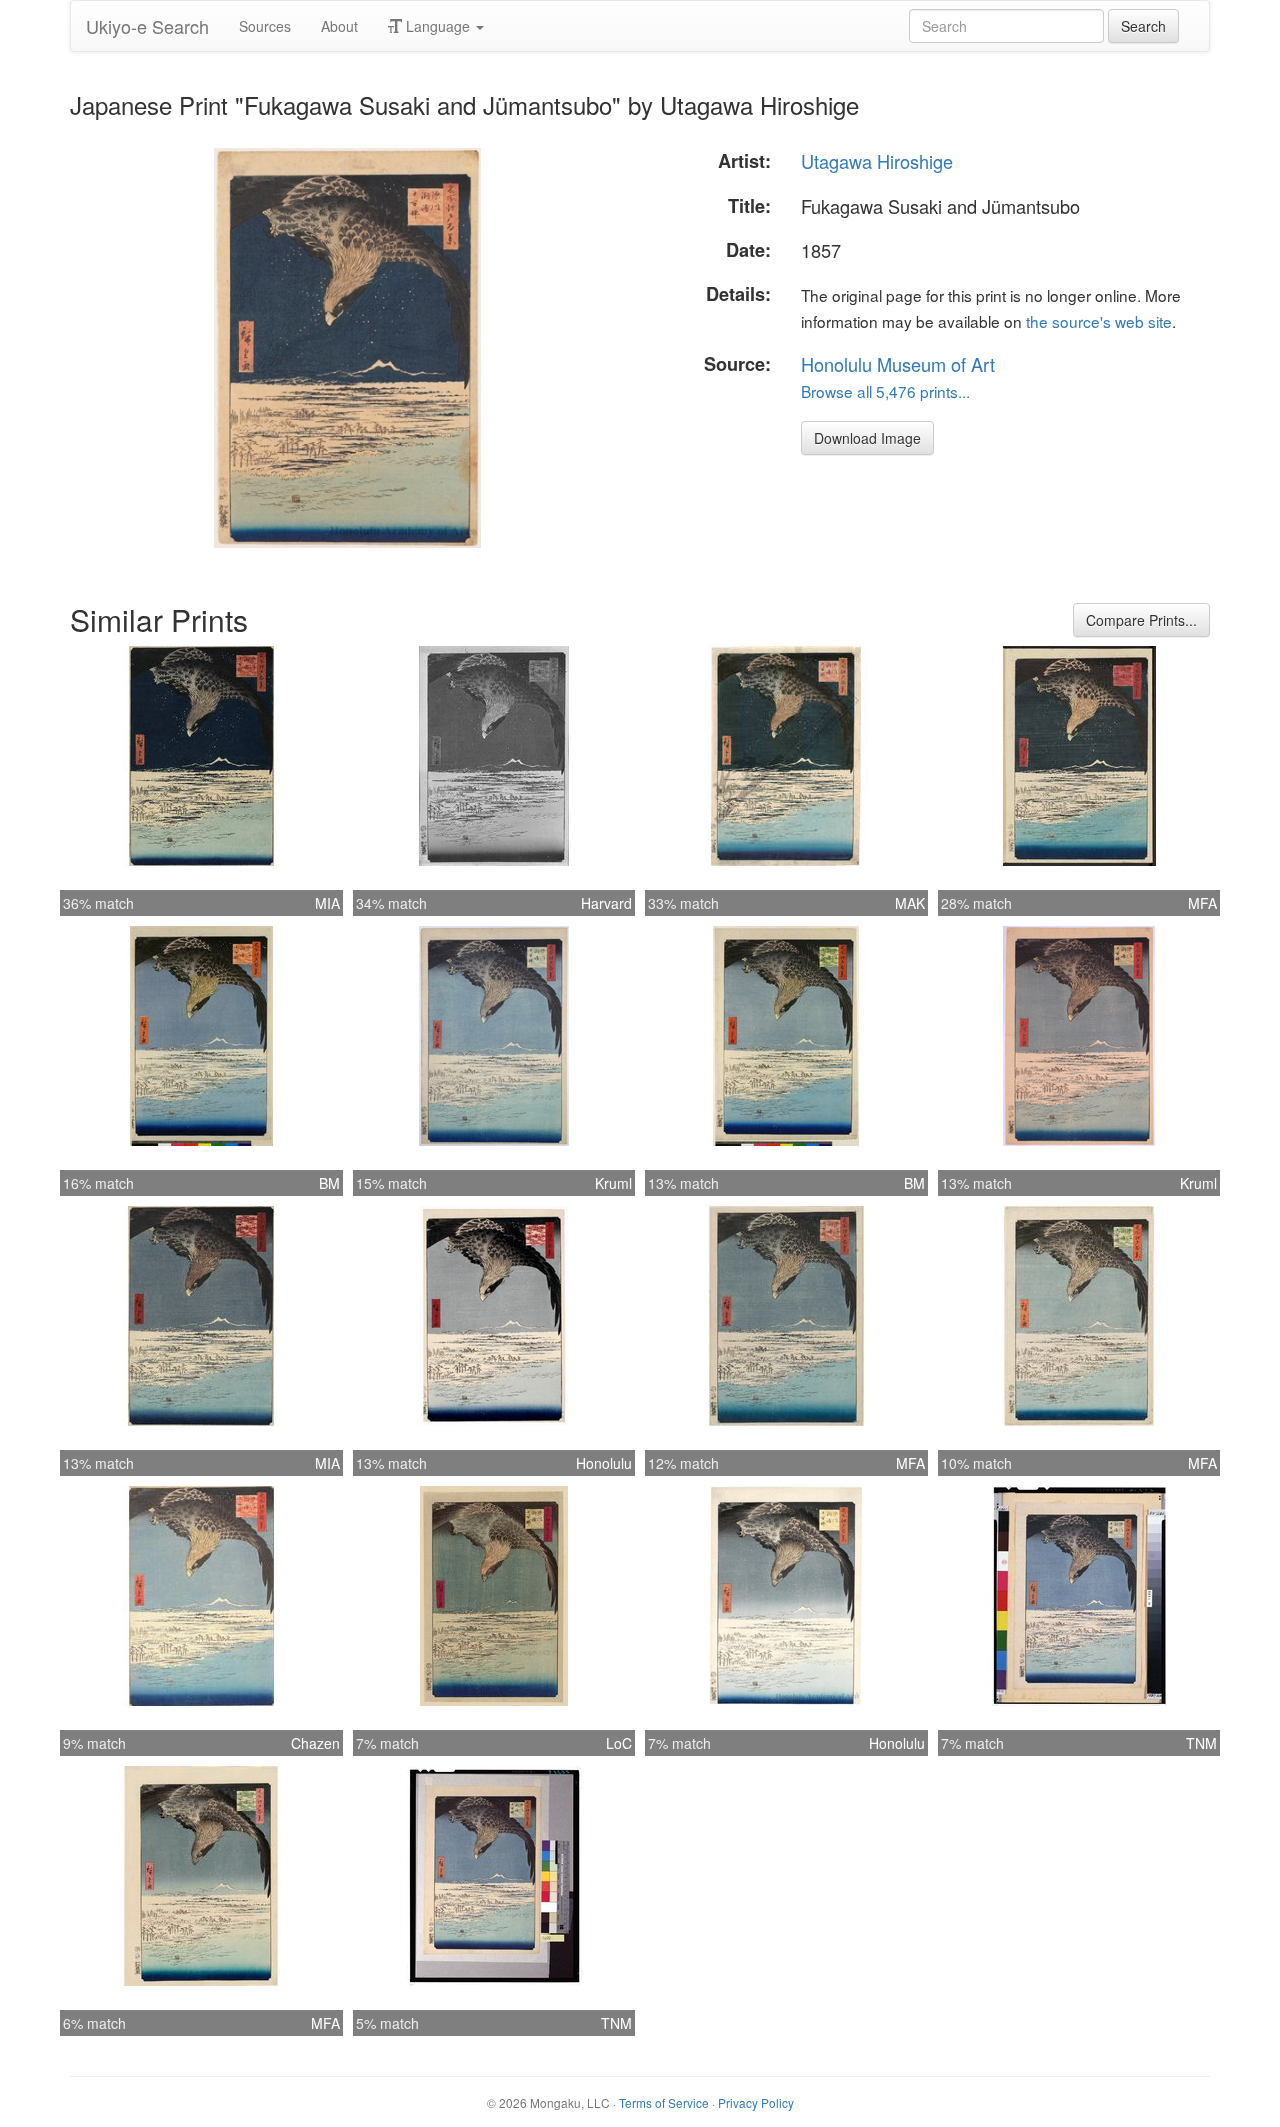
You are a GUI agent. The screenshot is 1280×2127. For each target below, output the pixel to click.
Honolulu (604, 1463)
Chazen (315, 1743)
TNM (1201, 1743)
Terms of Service (664, 2102)
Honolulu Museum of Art (898, 364)
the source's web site (1099, 321)
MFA (1202, 903)
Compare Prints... (1141, 620)
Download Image (867, 438)
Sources (265, 26)
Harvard (606, 903)
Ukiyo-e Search (147, 26)
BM (329, 1183)
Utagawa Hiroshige (877, 161)
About (339, 26)
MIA (327, 903)
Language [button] (438, 26)
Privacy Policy (756, 2102)
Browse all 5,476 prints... (885, 391)
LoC (619, 1743)
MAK (910, 903)
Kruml (613, 1183)
